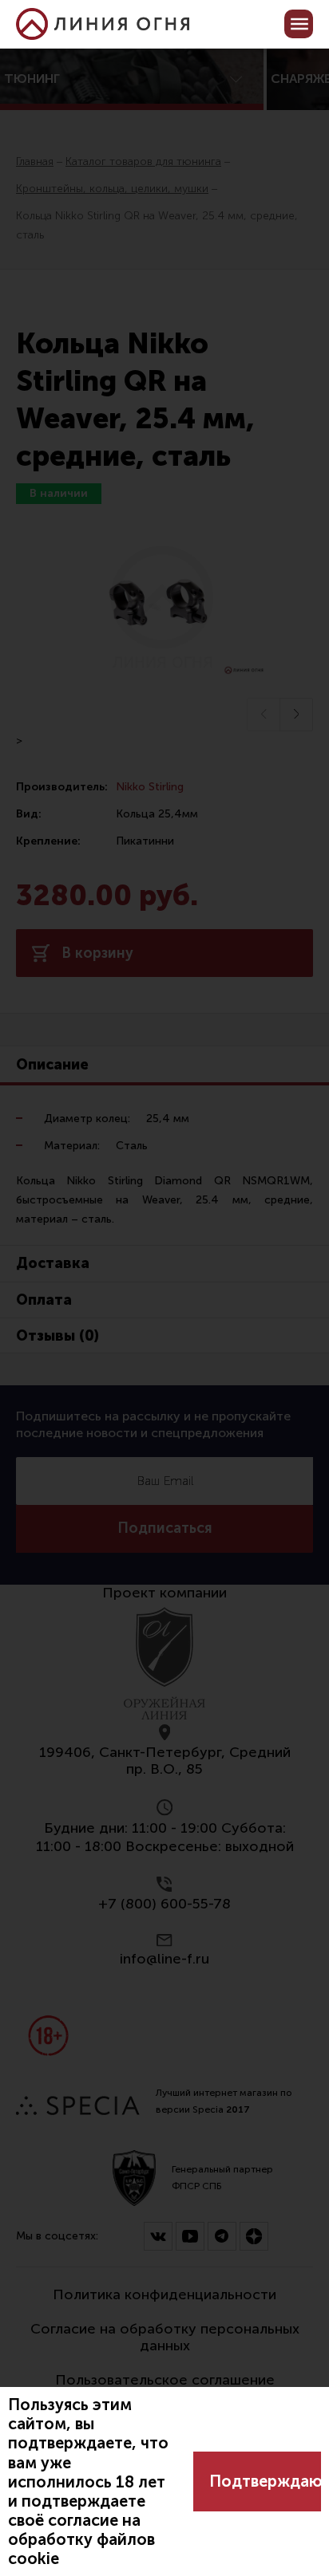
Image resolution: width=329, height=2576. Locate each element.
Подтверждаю (265, 2481)
